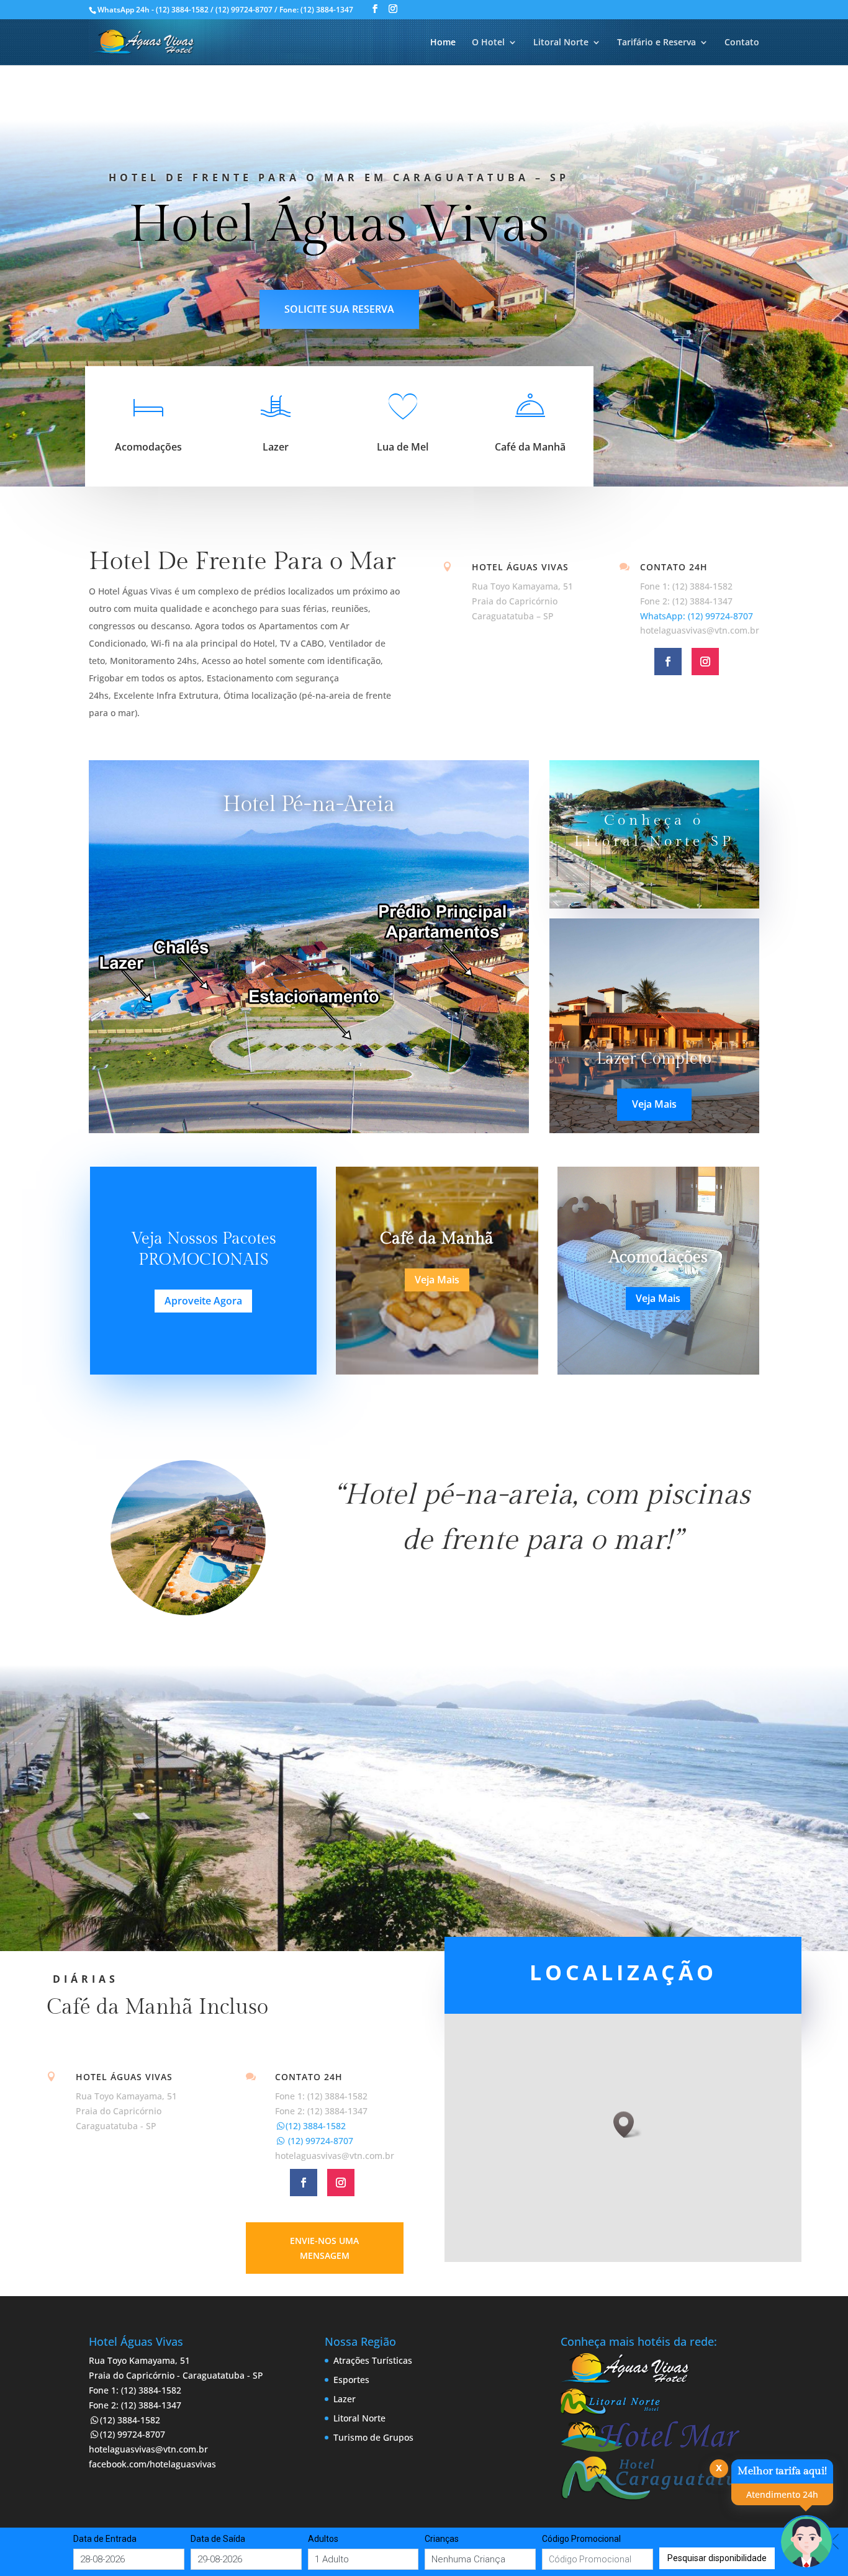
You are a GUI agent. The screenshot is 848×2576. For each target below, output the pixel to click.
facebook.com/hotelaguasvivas (152, 2464)
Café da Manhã (530, 447)
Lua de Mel (403, 447)
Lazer (276, 447)
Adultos (323, 2539)
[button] (628, 2125)
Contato (742, 43)
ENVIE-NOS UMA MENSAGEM (324, 2248)
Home (443, 43)
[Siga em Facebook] (668, 662)
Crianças (442, 2539)
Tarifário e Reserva (656, 43)
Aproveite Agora (203, 1301)
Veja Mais (654, 1104)
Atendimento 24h (782, 2494)
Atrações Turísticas (373, 2360)
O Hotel (488, 43)
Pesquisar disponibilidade (717, 2558)
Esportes (351, 2380)
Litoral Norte (561, 43)
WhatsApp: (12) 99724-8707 (697, 616)
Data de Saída (218, 2539)
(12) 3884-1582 (316, 2126)
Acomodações (148, 447)
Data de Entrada (105, 2539)
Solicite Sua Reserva (339, 309)
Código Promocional (581, 2539)
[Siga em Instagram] (705, 662)
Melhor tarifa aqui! (782, 2471)
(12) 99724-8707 (319, 2141)
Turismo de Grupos (373, 2437)
